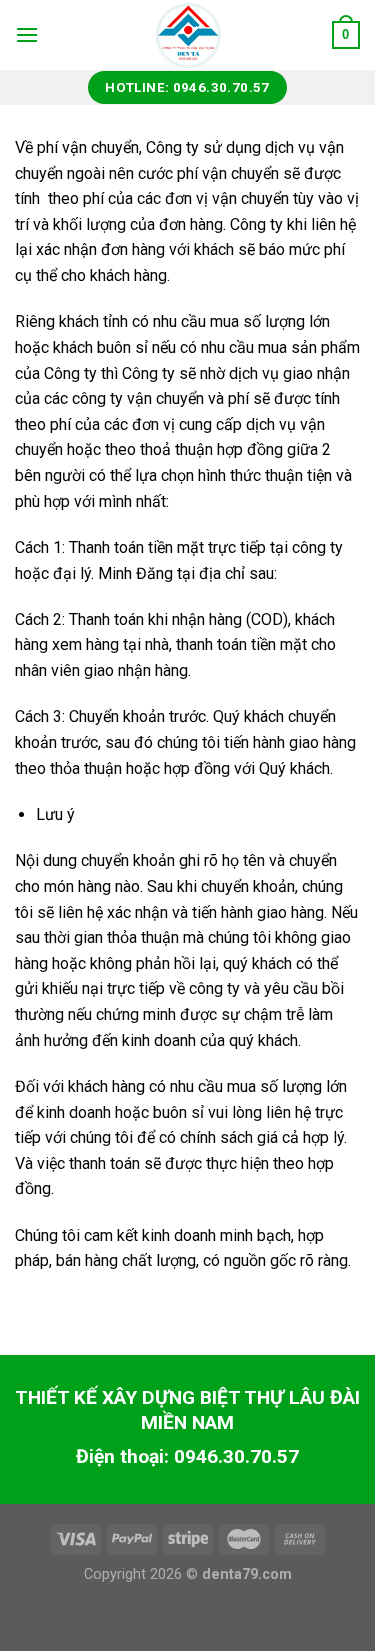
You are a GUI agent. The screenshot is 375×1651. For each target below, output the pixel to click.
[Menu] (27, 34)
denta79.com (247, 1574)
